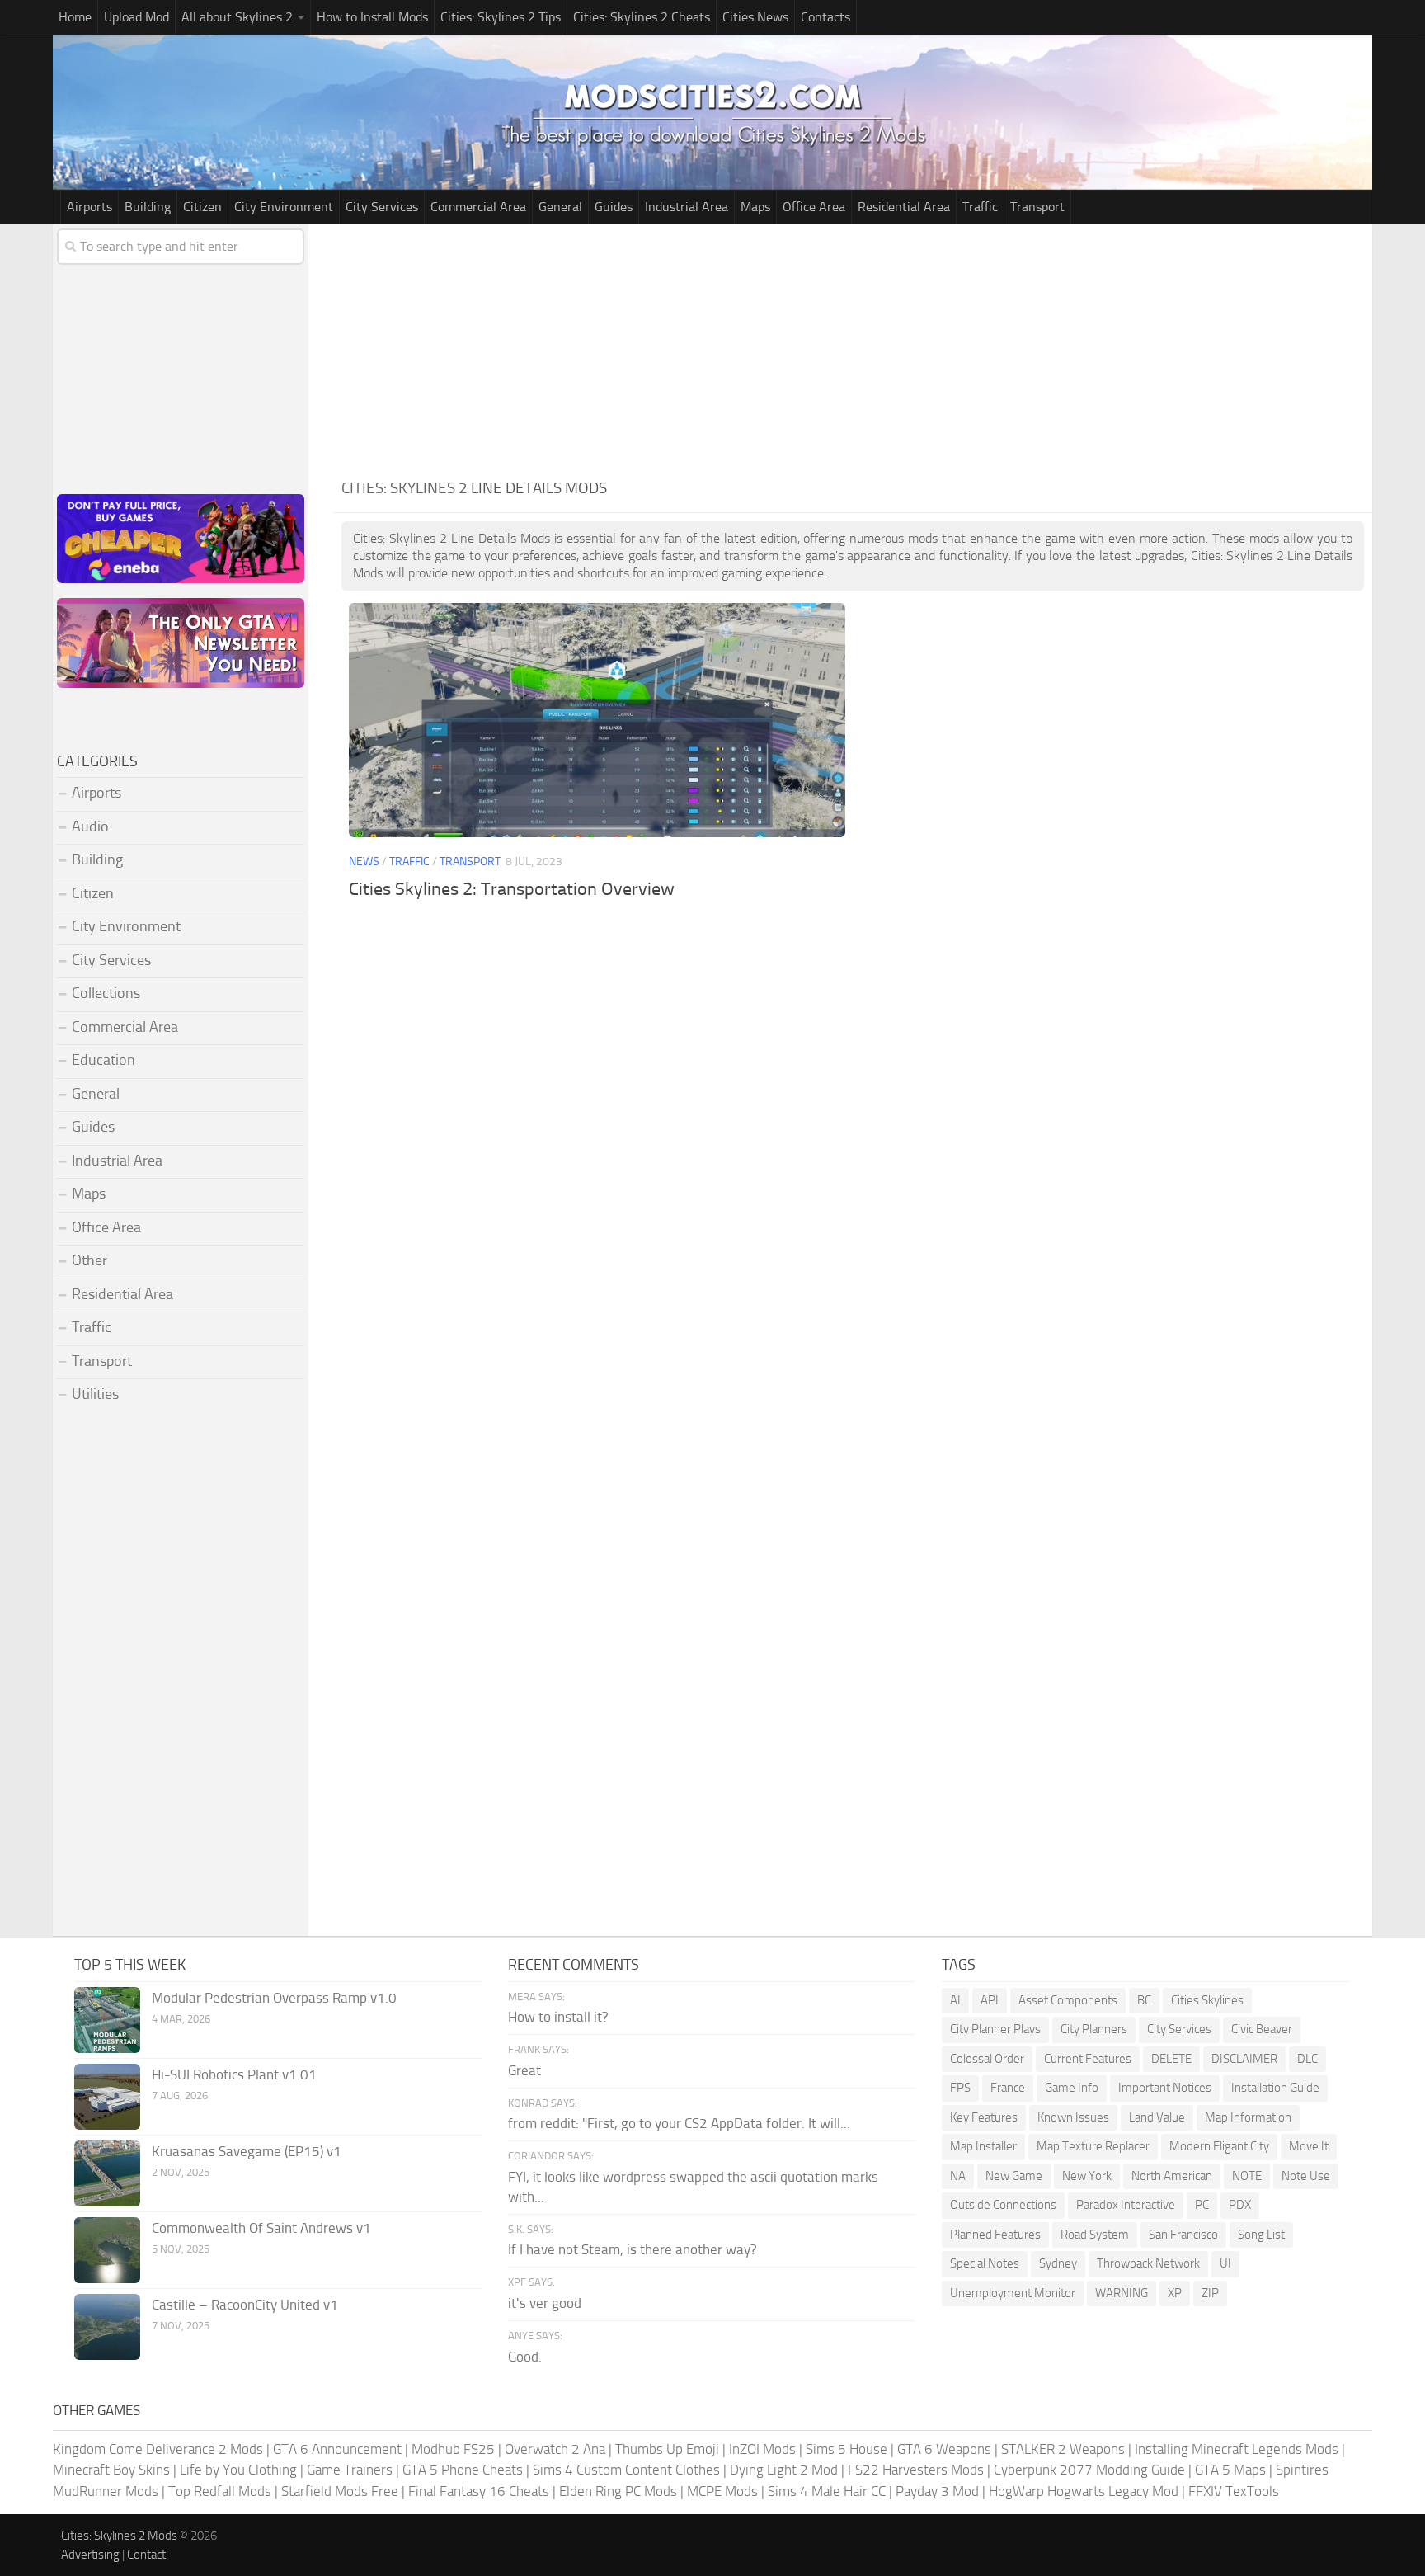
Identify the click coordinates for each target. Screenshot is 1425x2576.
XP (1175, 2293)
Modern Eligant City (1219, 2146)
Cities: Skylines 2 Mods (119, 2536)
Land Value (1157, 2117)
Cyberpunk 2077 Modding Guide (1089, 2470)
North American (1172, 2176)
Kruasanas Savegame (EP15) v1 (247, 2151)
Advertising (90, 2555)
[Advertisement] (853, 348)
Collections (106, 993)
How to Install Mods (372, 17)
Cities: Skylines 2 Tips (501, 17)
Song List (1261, 2235)
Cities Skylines (1207, 2000)
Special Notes (985, 2263)
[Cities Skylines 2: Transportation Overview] (597, 720)
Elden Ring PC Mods (618, 2491)
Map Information (1248, 2117)
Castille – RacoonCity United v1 (245, 2305)
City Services (382, 207)
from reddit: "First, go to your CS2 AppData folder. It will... (679, 2123)
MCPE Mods (722, 2491)
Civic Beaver (1262, 2029)
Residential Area (904, 207)
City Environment (284, 207)
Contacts (825, 17)
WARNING (1122, 2293)
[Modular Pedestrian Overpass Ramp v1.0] (107, 2020)
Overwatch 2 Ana (555, 2449)
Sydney (1058, 2263)
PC (1202, 2205)
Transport (1037, 207)
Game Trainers (350, 2470)
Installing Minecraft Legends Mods (1237, 2449)
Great (524, 2070)
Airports (89, 207)
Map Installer (983, 2146)
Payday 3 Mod (937, 2491)
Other (89, 1260)
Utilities (95, 1394)
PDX (1240, 2205)
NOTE (1247, 2176)
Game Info (1072, 2088)
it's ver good (545, 2303)
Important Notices (1165, 2088)
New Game (1014, 2176)
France (1008, 2088)
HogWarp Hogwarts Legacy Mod (1084, 2491)
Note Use (1306, 2176)
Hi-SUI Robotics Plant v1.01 (234, 2074)
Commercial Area (478, 207)
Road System (1095, 2235)
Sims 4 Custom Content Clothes (626, 2470)
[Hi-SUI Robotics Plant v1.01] (107, 2097)
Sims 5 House (847, 2449)
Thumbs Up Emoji (667, 2449)
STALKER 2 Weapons (1063, 2449)
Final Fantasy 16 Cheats (479, 2491)
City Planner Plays (995, 2029)
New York (1087, 2176)
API (990, 2000)
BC (1144, 2000)
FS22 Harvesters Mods (916, 2470)
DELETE (1171, 2059)
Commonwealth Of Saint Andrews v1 (261, 2228)
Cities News (755, 17)
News (364, 862)
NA (958, 2176)
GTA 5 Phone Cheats (463, 2470)
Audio (90, 826)
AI (955, 2000)
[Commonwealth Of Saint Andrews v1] (107, 2250)
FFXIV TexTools (1234, 2491)
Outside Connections (1003, 2205)
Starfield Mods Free (340, 2491)
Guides (614, 207)
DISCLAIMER (1244, 2059)
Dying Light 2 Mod (784, 2470)
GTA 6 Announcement (337, 2449)
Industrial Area (687, 207)
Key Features (984, 2117)
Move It (1309, 2146)
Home (75, 17)
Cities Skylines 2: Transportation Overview (512, 889)
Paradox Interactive (1126, 2205)
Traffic (980, 207)
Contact (146, 2555)
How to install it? (558, 2017)
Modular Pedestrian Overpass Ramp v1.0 (274, 1998)
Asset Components (1068, 2000)
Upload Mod (136, 17)
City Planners (1094, 2029)
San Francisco (1183, 2235)
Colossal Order (987, 2059)
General (560, 207)
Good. (525, 2357)
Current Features (1088, 2059)
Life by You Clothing (238, 2470)
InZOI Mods (762, 2449)
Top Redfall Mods (220, 2491)
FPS (960, 2088)
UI (1225, 2263)
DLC (1307, 2059)
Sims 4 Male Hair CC (827, 2491)
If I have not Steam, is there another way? (633, 2249)
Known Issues (1073, 2117)
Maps (755, 207)
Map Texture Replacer (1093, 2146)
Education (103, 1060)
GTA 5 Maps (1230, 2470)
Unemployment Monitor (1013, 2293)
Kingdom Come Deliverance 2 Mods (158, 2449)
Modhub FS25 (453, 2449)
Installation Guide (1275, 2088)
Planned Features (995, 2235)
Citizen (202, 207)
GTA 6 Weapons (944, 2449)
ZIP (1210, 2293)
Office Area (814, 207)
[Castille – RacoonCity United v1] (107, 2327)
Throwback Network (1148, 2263)
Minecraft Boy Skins (111, 2470)
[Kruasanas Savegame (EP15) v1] (107, 2173)
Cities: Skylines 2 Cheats (642, 17)
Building (148, 207)
